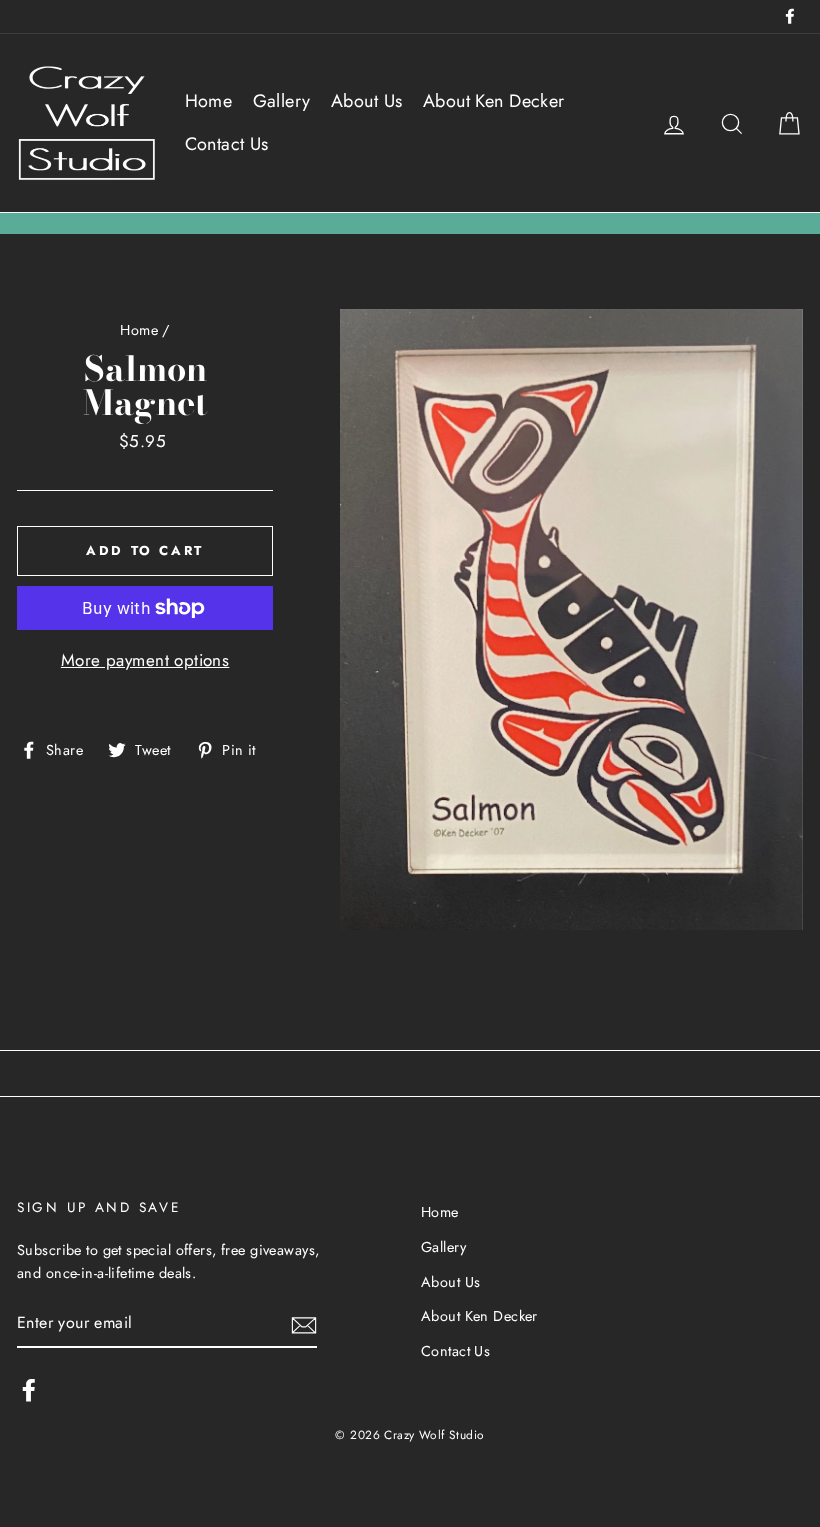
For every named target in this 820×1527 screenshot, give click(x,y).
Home (209, 101)
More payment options (145, 660)
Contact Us (227, 144)
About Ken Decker (494, 101)
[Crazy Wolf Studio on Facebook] (29, 1390)
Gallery (282, 101)
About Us (366, 101)
